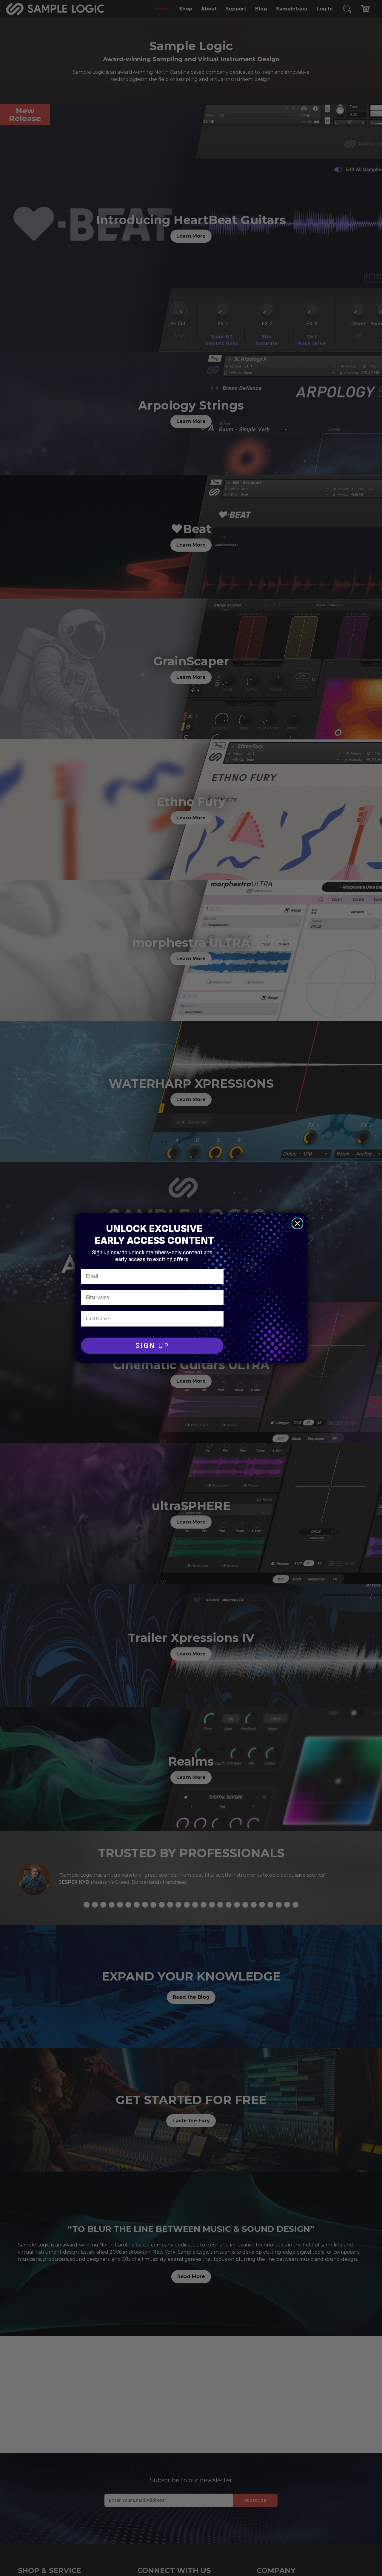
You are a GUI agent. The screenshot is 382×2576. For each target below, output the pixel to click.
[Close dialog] (297, 1223)
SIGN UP (152, 1346)
